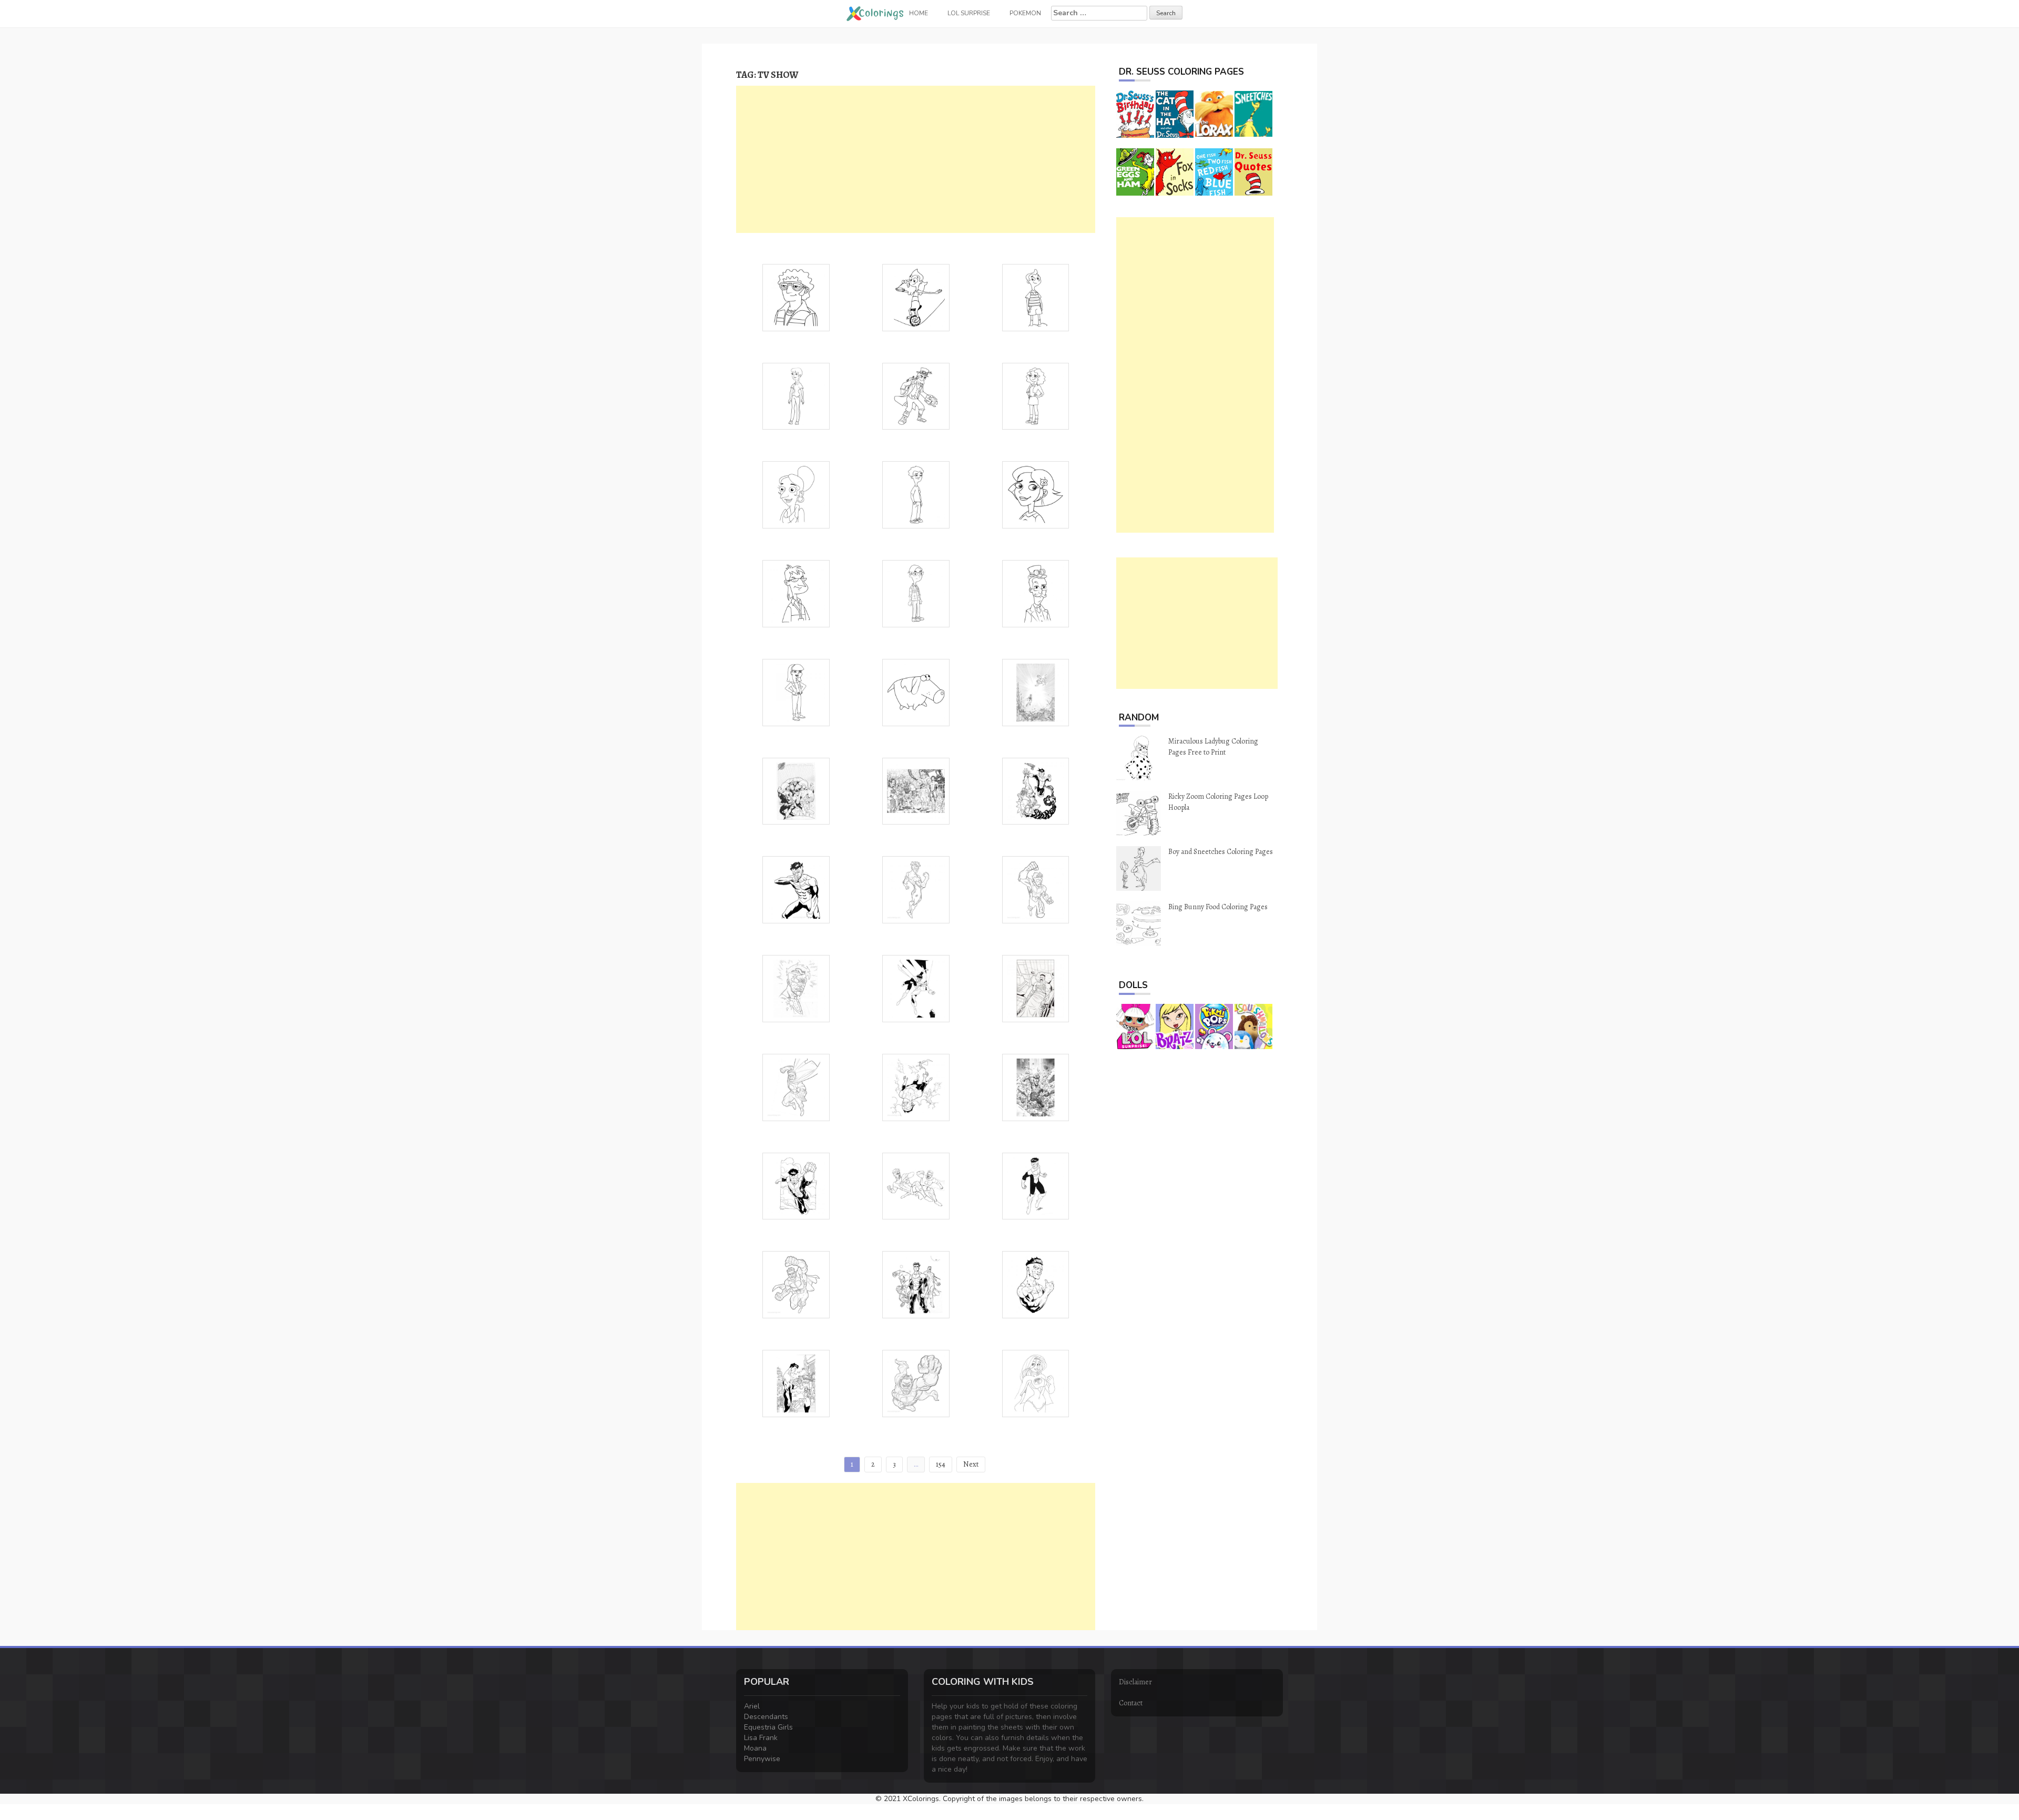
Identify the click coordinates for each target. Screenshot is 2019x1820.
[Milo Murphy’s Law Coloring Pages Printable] (1036, 297)
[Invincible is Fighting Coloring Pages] (796, 889)
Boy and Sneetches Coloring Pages (1221, 852)
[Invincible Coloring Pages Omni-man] (796, 1284)
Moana (755, 1748)
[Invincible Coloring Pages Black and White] (796, 1383)
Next (971, 1464)
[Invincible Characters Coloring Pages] (916, 791)
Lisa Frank (761, 1738)
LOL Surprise (969, 13)
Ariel (752, 1706)
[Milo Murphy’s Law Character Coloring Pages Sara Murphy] (1036, 494)
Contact (1131, 1703)
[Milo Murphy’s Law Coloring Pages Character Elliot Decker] (796, 593)
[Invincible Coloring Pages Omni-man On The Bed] (1036, 988)
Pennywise (762, 1759)
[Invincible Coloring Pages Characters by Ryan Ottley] (796, 791)
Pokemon (1025, 13)
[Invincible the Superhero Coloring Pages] (916, 889)
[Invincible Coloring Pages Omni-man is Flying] (916, 1383)
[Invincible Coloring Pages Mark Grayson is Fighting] (916, 1087)
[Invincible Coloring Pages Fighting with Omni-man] (916, 988)
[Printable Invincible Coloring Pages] (1036, 791)
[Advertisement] (916, 159)
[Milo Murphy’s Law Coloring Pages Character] (796, 297)
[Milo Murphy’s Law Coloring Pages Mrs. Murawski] (796, 494)
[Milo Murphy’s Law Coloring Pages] (916, 297)
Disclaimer (1135, 1682)
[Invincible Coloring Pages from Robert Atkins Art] (796, 1186)
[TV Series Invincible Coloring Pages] (1036, 692)
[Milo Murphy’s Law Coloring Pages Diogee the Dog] (916, 692)
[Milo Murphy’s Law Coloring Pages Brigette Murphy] (796, 396)
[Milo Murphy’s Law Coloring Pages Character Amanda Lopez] (796, 692)
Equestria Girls (768, 1727)
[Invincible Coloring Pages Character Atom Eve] (1036, 1383)
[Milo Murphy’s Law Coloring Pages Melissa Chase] (1036, 396)
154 (941, 1464)
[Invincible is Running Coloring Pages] (1036, 889)
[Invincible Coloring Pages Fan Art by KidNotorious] (1036, 1186)
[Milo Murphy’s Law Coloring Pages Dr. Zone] (916, 396)
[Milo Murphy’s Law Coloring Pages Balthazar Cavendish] (1036, 593)
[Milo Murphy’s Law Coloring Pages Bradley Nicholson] (916, 593)
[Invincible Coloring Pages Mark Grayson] (1036, 1284)
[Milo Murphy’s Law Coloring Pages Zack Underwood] (916, 494)
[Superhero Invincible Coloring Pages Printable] (1036, 1087)
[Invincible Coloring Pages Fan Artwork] (796, 988)
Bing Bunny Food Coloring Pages (1218, 907)
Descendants (766, 1717)
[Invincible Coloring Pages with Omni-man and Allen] (916, 1284)
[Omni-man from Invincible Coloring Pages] (796, 1087)
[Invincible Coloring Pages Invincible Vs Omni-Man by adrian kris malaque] (916, 1186)
